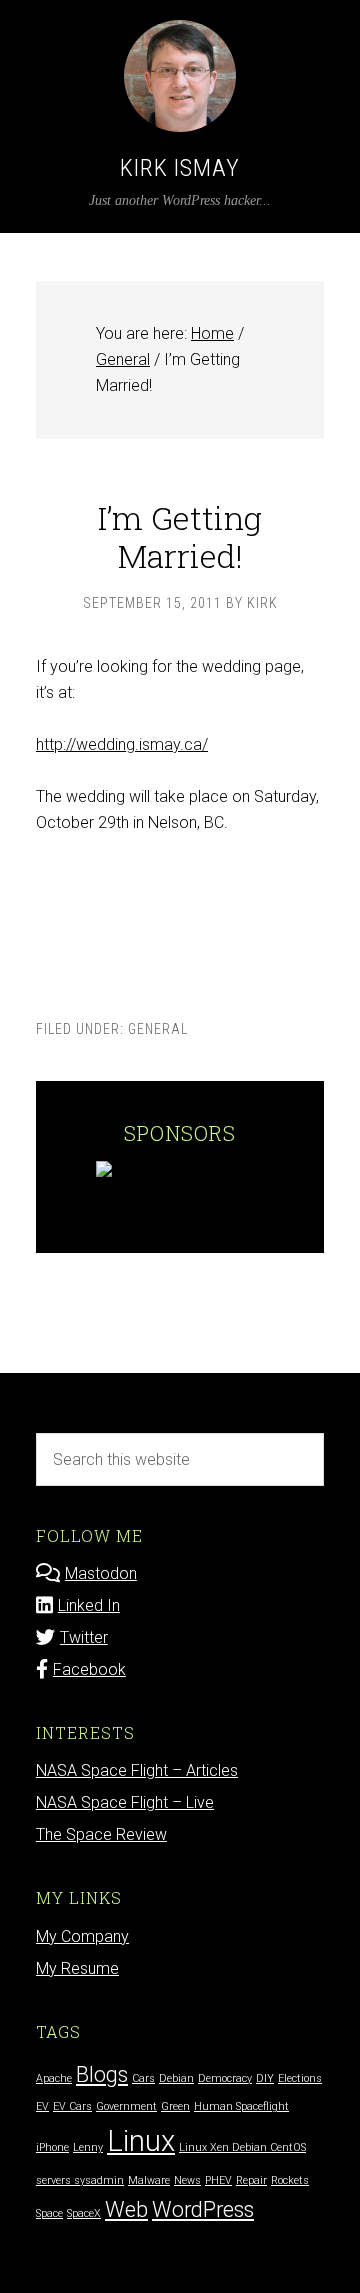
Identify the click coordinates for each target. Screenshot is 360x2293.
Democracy (225, 2078)
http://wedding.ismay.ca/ (122, 744)
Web (126, 2209)
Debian (176, 2078)
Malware (149, 2180)
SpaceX (84, 2213)
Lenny (88, 2147)
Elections (300, 2078)
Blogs (102, 2074)
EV (42, 2106)
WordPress (203, 2209)
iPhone (52, 2147)
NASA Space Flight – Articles (137, 1770)
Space (49, 2213)
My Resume (77, 1968)
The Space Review (101, 1834)
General (158, 1029)
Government (126, 2106)
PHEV (218, 2180)
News (187, 2180)
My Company (82, 1936)
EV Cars (72, 2106)
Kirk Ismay (180, 168)
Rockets (290, 2180)
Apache (54, 2078)
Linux (141, 2141)
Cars (143, 2078)
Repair (251, 2180)
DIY (265, 2078)
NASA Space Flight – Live (125, 1802)
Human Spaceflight (241, 2106)
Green (175, 2106)
